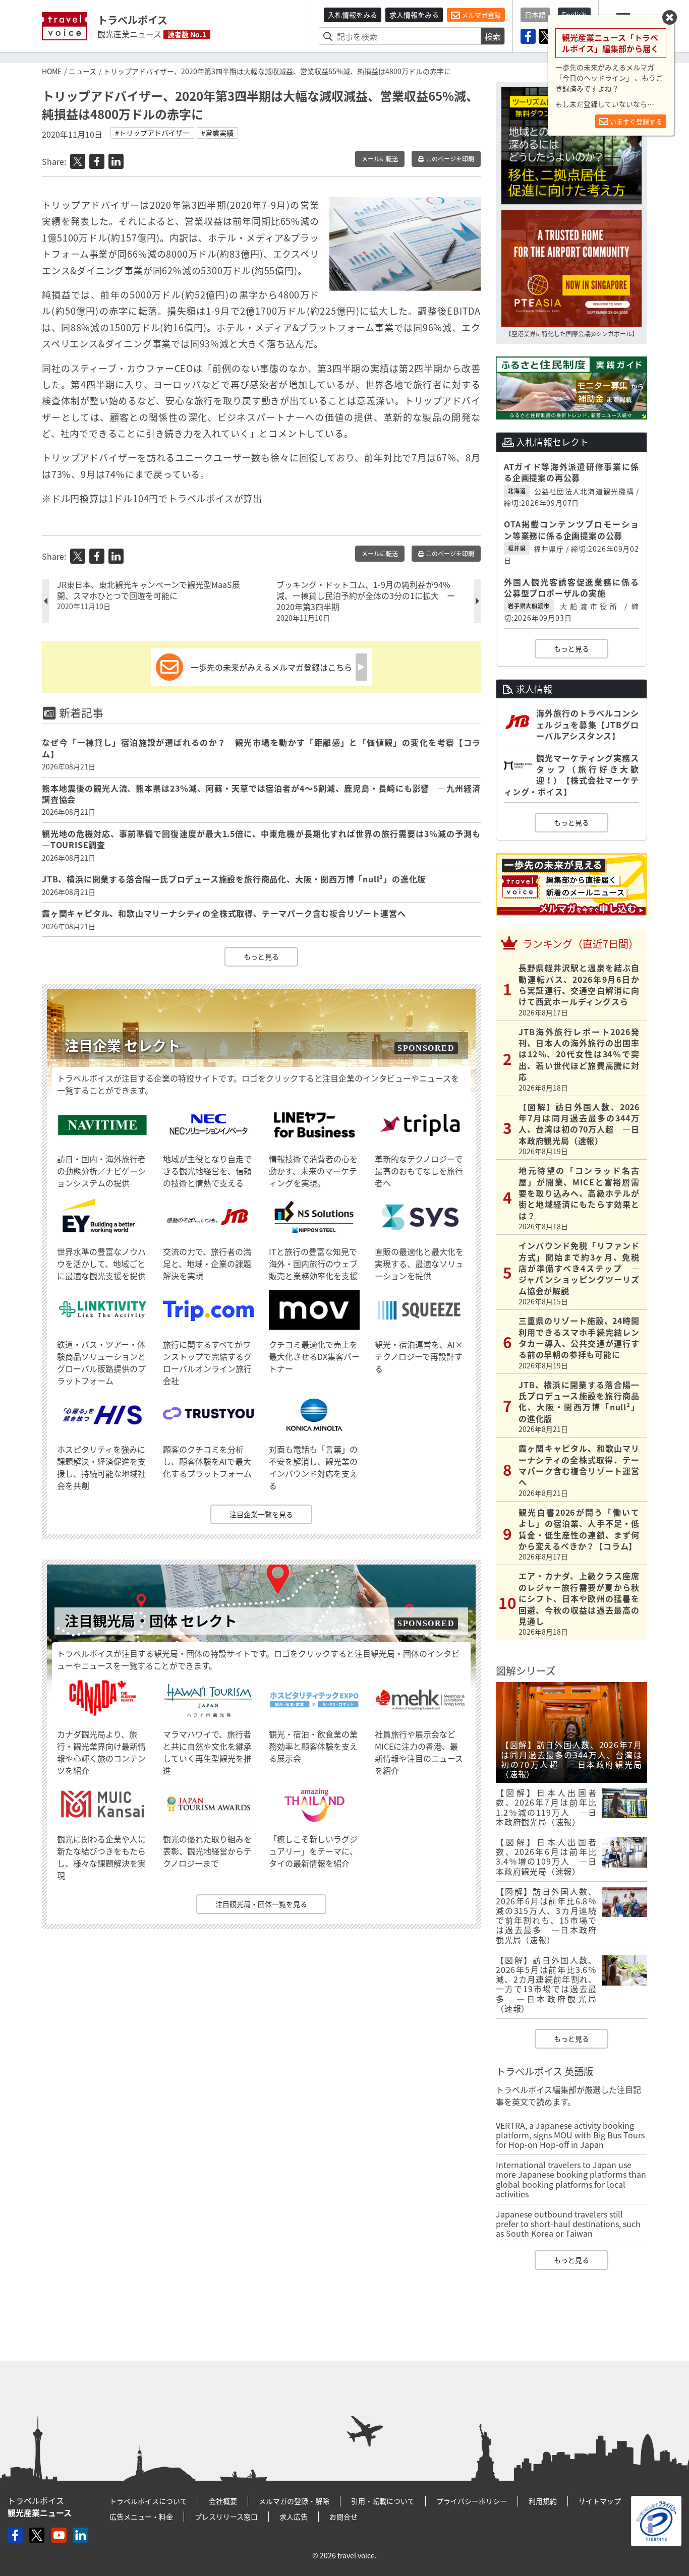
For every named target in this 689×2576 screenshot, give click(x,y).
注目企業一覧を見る (261, 1514)
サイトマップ (600, 2501)
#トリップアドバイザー (152, 133)
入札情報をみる (353, 15)
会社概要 (223, 2501)
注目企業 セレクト (123, 1045)
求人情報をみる (414, 15)
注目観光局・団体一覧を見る (261, 1904)
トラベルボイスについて (148, 2501)
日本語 (535, 15)
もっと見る (261, 956)
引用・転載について (383, 2501)
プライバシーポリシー (472, 2501)
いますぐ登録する (635, 121)
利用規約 (543, 2501)
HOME (52, 71)
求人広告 (294, 2517)
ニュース (82, 71)
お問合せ (343, 2517)
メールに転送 (380, 159)
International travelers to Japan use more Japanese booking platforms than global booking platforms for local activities (571, 2179)
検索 (493, 36)
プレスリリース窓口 (226, 2517)
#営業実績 (217, 133)
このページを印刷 (449, 159)
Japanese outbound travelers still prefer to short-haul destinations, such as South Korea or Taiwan (568, 2224)
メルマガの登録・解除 (294, 2501)
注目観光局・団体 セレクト (151, 1621)
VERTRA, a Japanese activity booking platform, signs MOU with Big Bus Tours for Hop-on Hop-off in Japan (570, 2135)
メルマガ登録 (480, 15)
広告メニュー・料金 (141, 2517)
